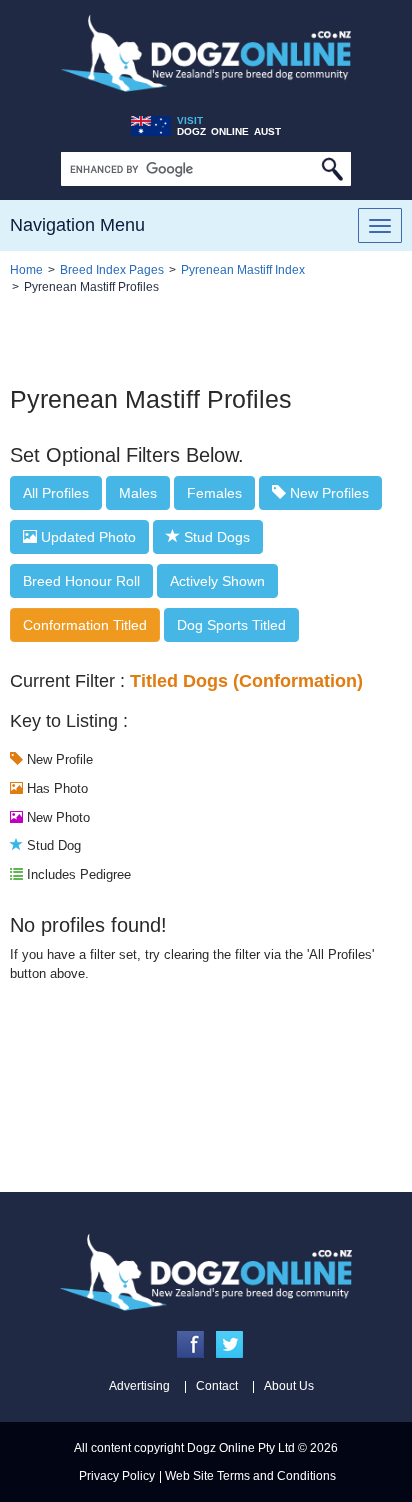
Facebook (190, 1344)
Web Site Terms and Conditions (250, 1476)
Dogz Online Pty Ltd (241, 1448)
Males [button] (138, 493)
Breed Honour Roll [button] (81, 581)
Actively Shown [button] (217, 581)
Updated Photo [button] (86, 537)
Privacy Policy (117, 1476)
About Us (289, 1386)
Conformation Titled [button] (85, 625)
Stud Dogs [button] (215, 537)
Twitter (229, 1344)
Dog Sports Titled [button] (231, 625)
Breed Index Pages (112, 270)
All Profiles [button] (56, 493)
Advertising (139, 1386)
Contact (217, 1386)
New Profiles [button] (327, 493)
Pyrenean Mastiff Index (243, 270)
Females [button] (214, 493)
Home (26, 270)
